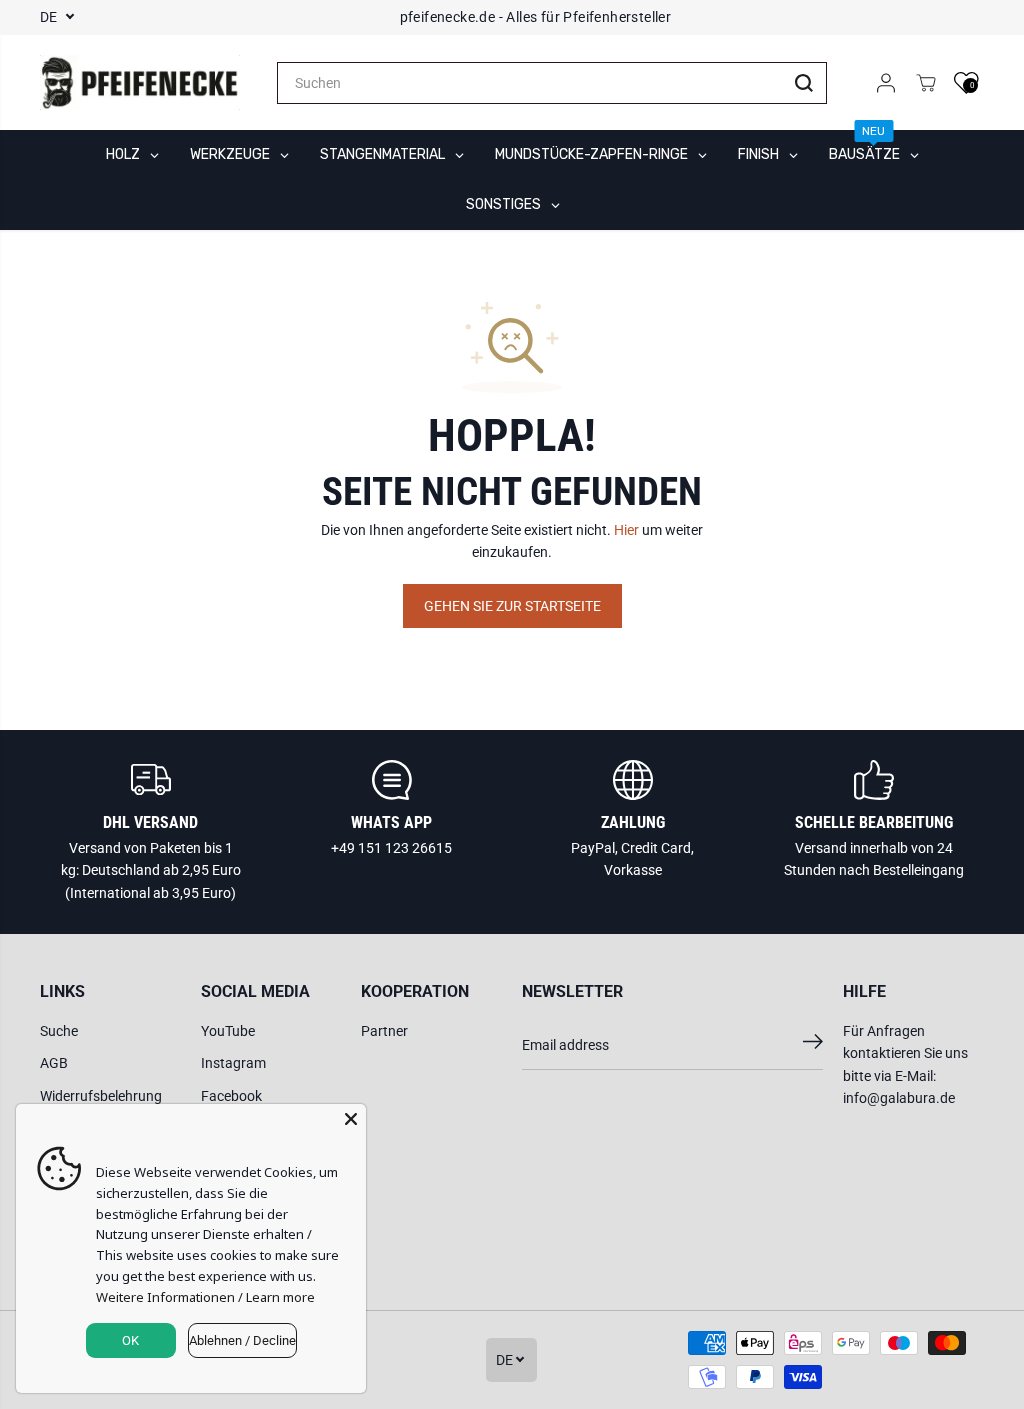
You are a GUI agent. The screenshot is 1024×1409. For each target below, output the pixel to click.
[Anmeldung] (886, 83)
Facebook (231, 1096)
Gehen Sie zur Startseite (512, 606)
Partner (384, 1031)
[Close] (351, 1119)
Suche (59, 1031)
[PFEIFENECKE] (140, 83)
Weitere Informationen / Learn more (205, 1297)
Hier (626, 530)
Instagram (233, 1063)
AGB (54, 1063)
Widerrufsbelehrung (101, 1096)
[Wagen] (926, 83)
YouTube (228, 1031)
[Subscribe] (813, 1045)
